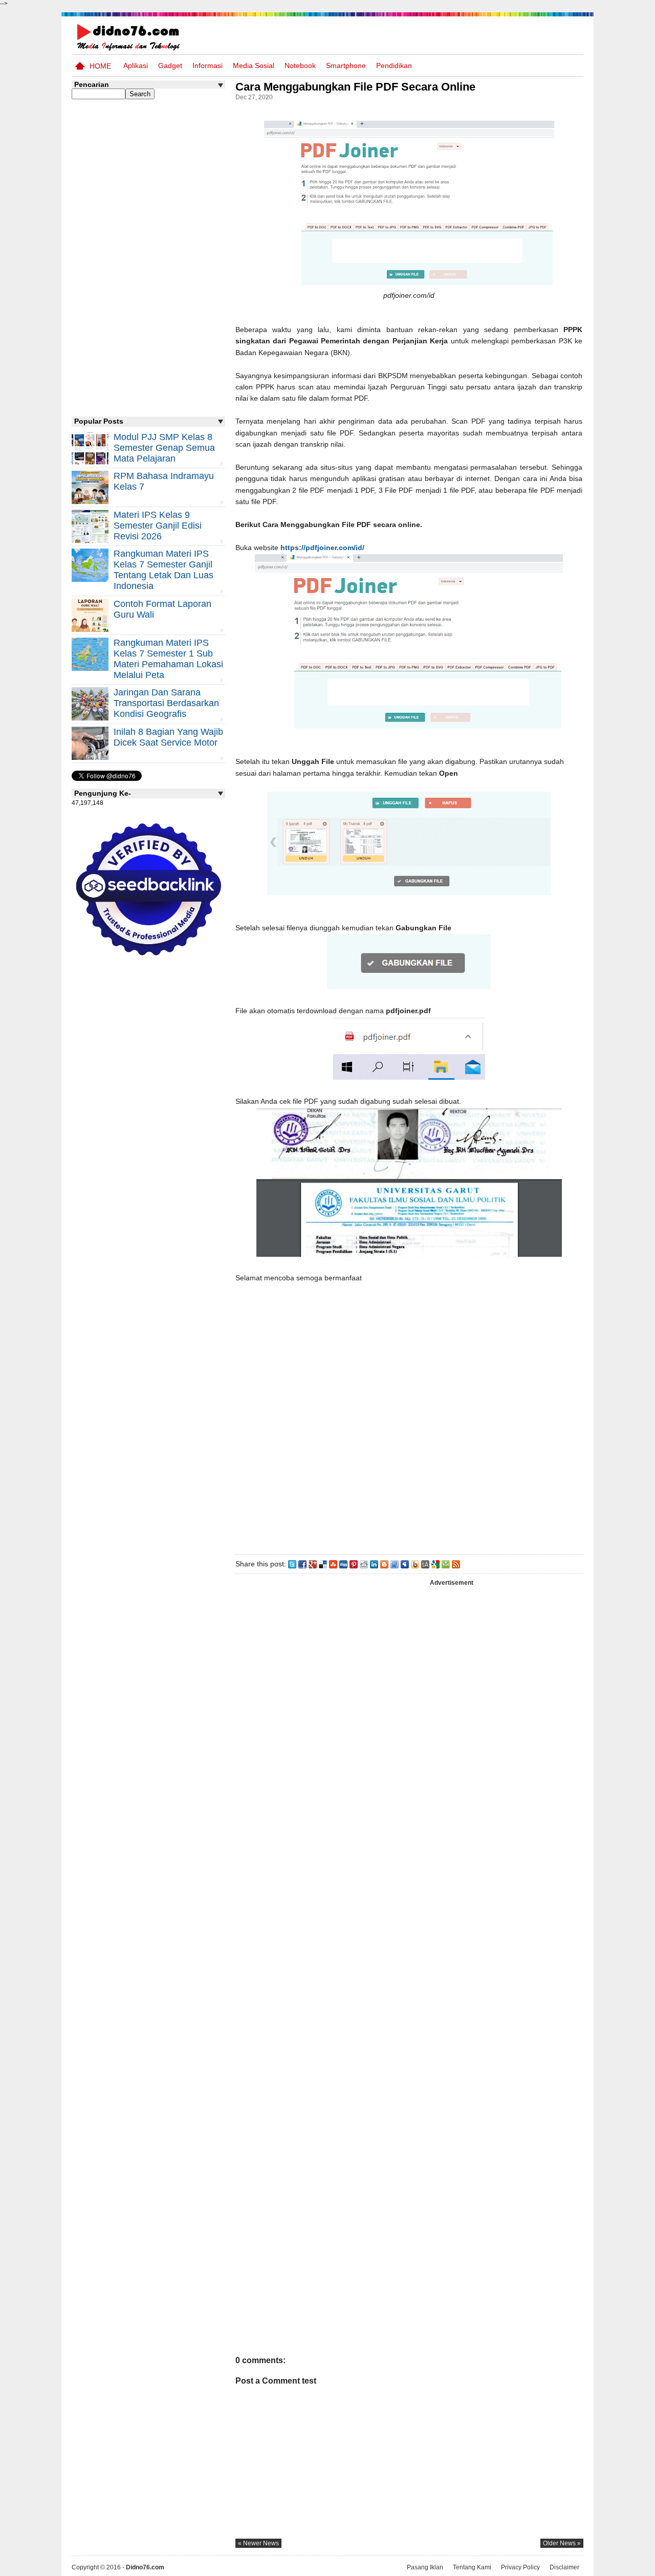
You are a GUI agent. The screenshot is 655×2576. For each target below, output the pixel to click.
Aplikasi (136, 66)
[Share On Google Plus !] (313, 1564)
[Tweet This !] (292, 1564)
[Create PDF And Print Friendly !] (446, 1564)
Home (100, 66)
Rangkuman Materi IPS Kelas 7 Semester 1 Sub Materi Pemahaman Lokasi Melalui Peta (168, 659)
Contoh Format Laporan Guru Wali (162, 609)
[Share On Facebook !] (302, 1564)
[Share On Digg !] (343, 1564)
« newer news (258, 2543)
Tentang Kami (472, 2567)
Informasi (208, 66)
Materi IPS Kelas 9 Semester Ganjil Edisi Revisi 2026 (158, 526)
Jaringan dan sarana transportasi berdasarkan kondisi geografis (166, 703)
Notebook (300, 66)
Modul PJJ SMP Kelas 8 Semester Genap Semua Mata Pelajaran (164, 448)
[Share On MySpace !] (405, 1564)
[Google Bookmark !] (435, 1564)
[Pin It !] (354, 1564)
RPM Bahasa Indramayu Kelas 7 (164, 481)
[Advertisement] (409, 1445)
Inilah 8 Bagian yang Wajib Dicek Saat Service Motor (168, 737)
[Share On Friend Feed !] (395, 1564)
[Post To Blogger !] (384, 1564)
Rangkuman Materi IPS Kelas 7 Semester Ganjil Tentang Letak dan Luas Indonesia (163, 570)
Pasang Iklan (425, 2567)
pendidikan (394, 66)
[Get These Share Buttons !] (425, 1564)
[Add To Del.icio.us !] (323, 1564)
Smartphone (346, 66)
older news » (562, 2543)
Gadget (170, 66)
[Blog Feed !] (456, 1564)
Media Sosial (254, 66)
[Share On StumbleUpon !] (333, 1564)
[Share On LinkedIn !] (374, 1564)
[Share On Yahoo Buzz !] (415, 1564)
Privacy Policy (520, 2567)
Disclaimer (564, 2567)
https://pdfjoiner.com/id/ (322, 548)
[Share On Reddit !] (364, 1564)
